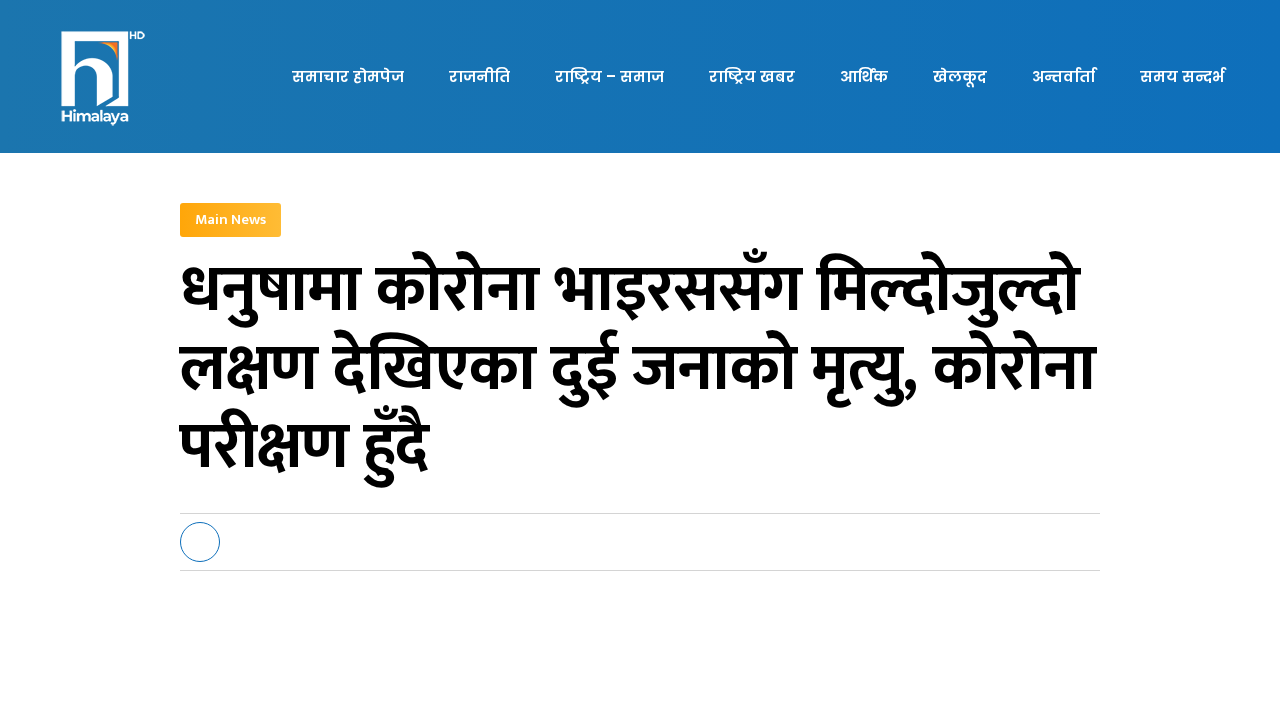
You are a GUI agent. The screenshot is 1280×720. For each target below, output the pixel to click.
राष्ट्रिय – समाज (609, 76)
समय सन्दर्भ (1182, 76)
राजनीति (479, 76)
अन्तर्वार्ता (1063, 76)
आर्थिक (864, 76)
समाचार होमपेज (348, 76)
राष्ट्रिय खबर (752, 76)
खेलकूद (960, 76)
